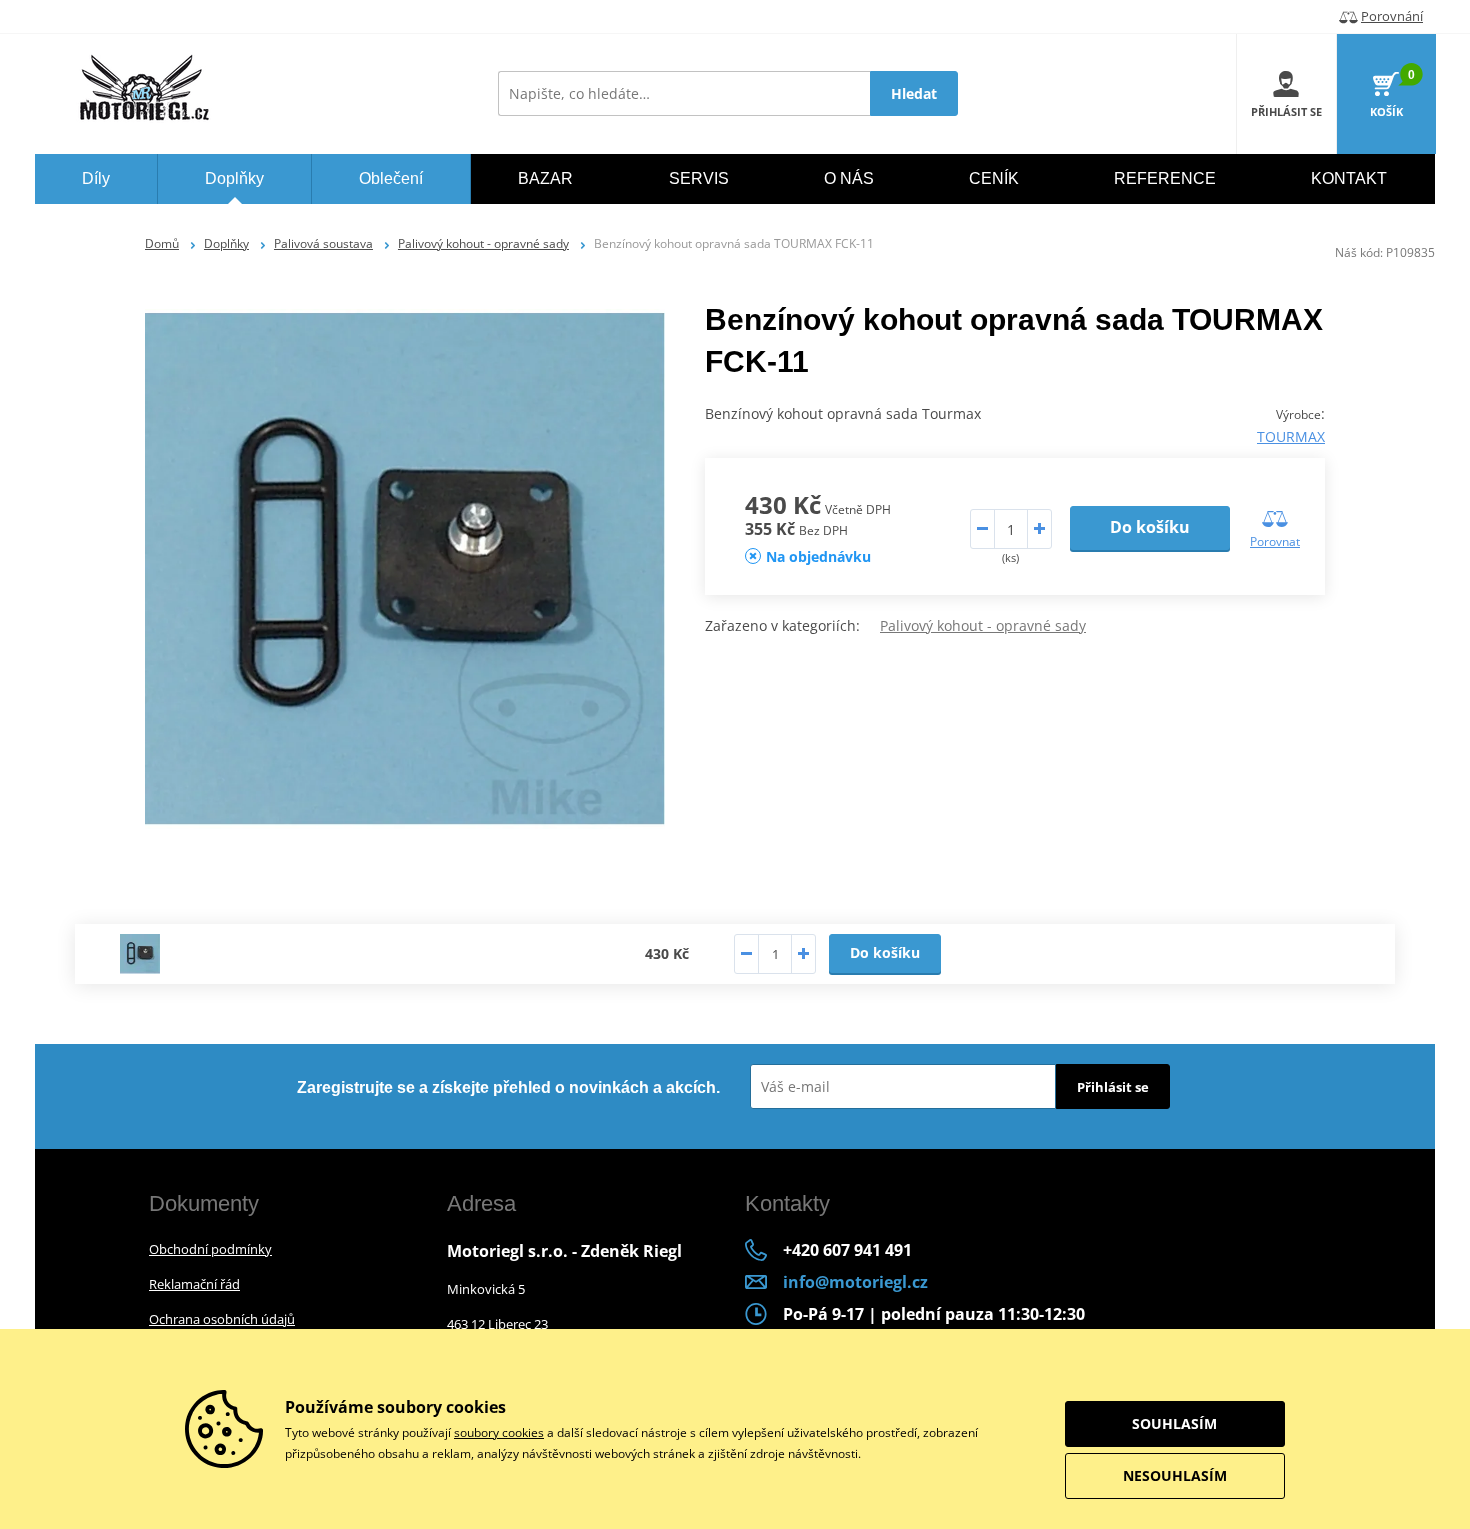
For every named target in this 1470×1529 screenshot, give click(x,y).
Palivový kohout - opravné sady (483, 243)
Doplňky (226, 243)
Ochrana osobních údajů (222, 1319)
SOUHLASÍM (1174, 1423)
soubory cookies (499, 1432)
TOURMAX (1291, 436)
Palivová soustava (323, 243)
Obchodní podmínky (210, 1249)
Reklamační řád (194, 1284)
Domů (162, 243)
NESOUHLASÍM (1175, 1475)
